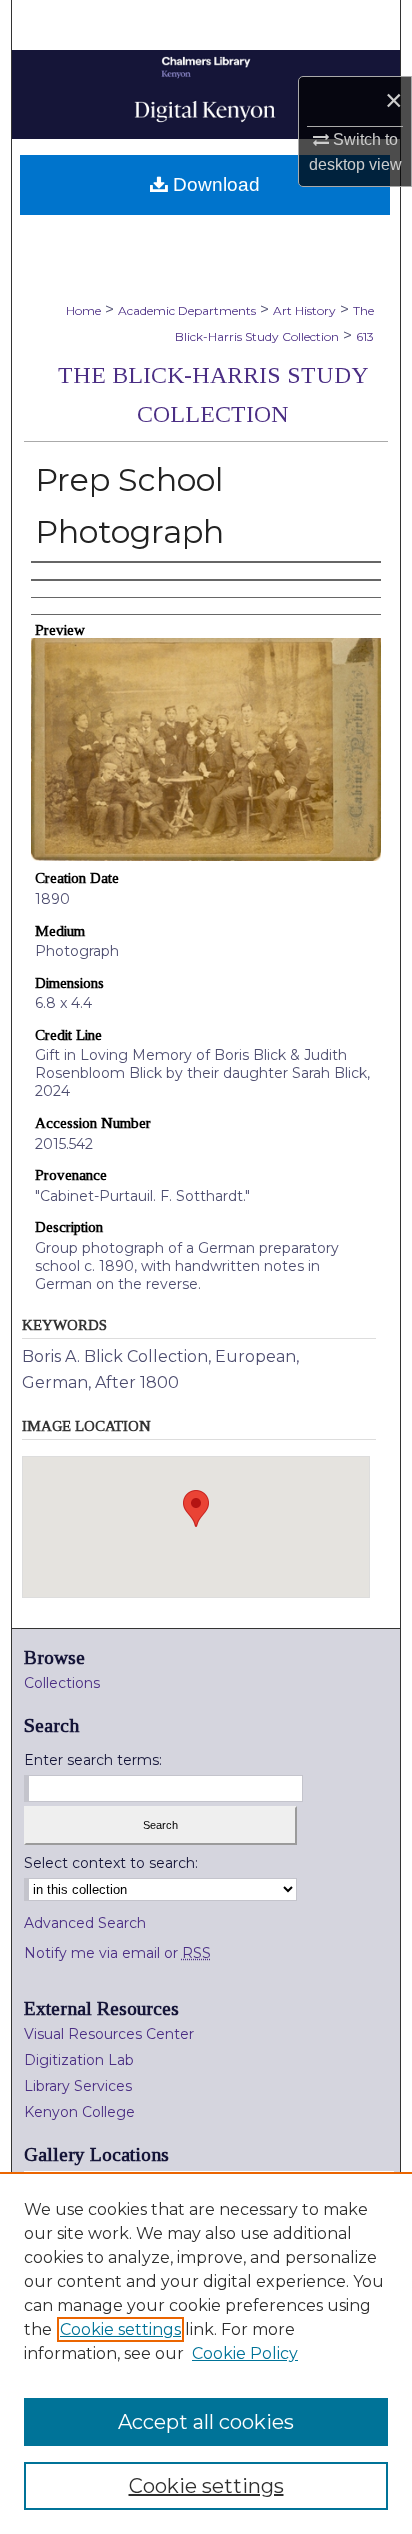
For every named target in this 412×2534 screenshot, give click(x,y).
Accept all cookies (206, 2422)
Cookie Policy (245, 2353)
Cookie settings (120, 2329)
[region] (206, 2353)
